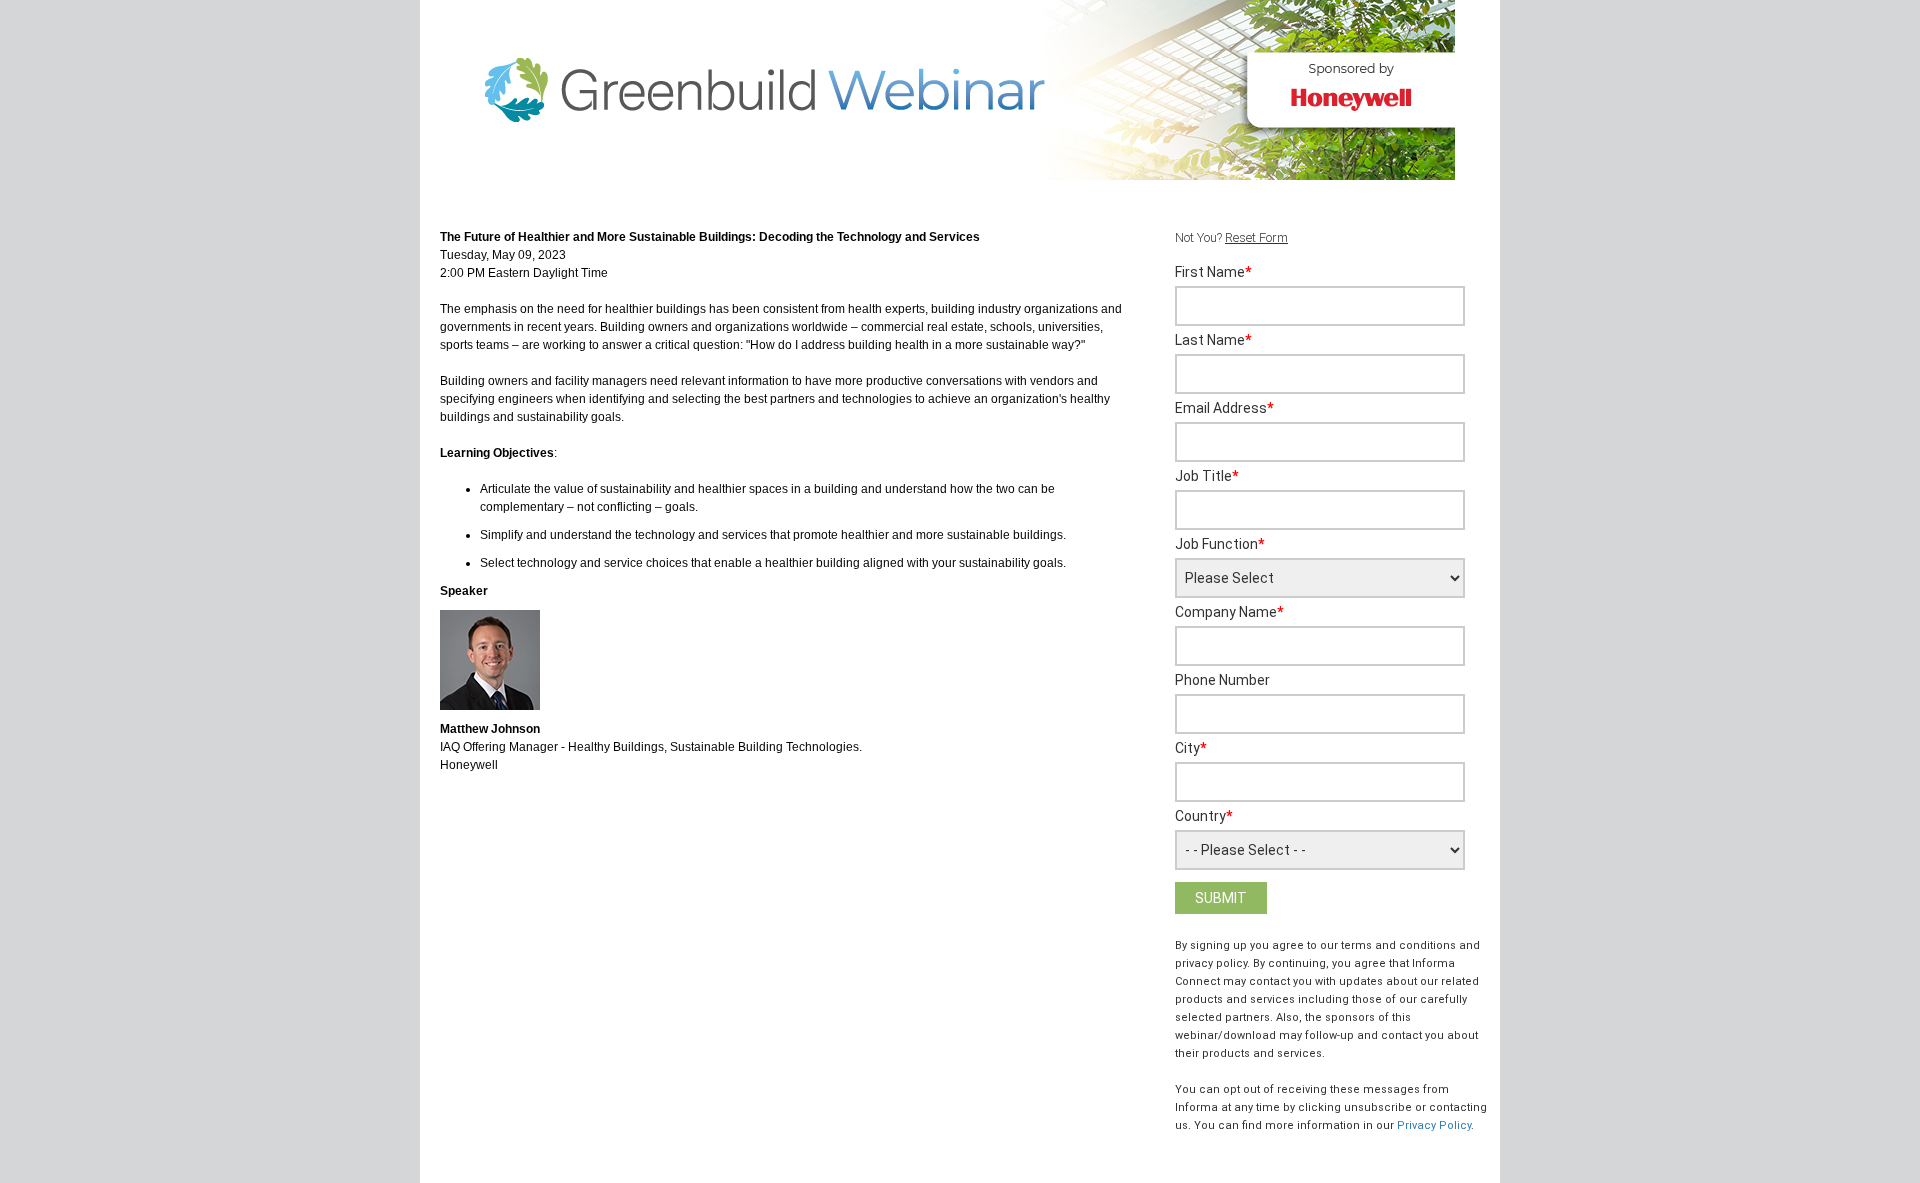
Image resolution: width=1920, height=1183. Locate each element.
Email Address (1224, 408)
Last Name (1213, 340)
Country (1203, 816)
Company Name (1229, 612)
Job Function (1219, 544)
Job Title (1206, 476)
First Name (1213, 272)
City (1190, 748)
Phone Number (1222, 680)
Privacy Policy (1434, 1125)
